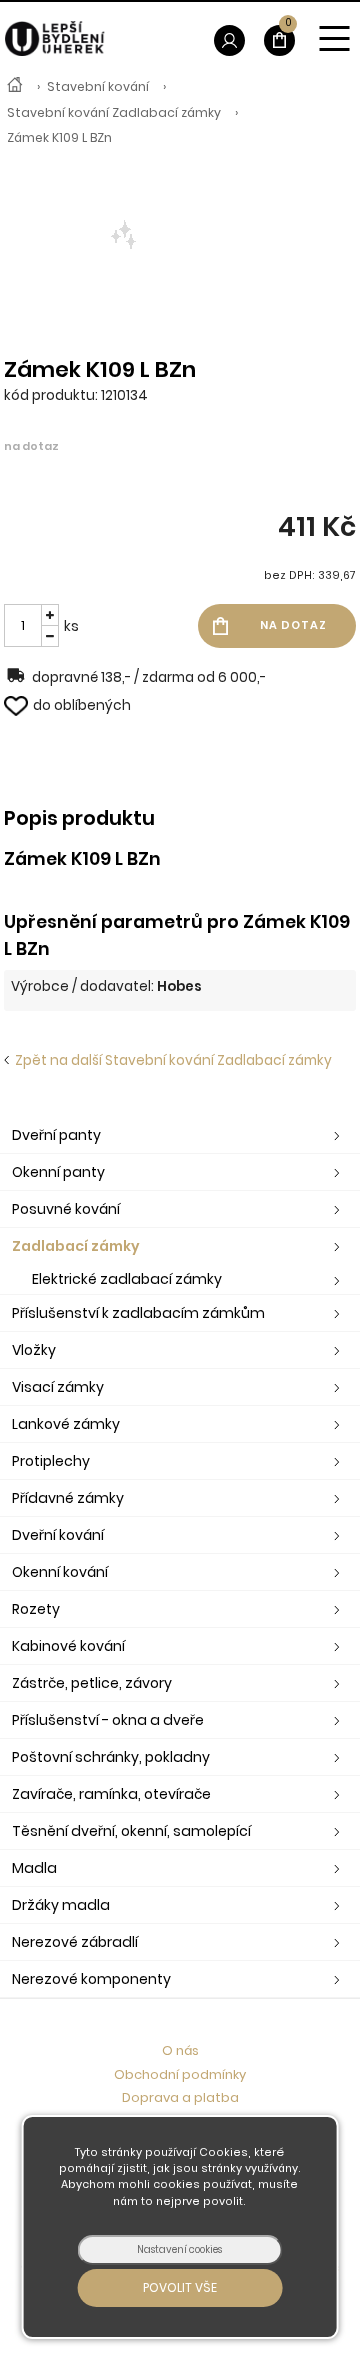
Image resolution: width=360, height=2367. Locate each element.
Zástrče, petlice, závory (92, 1683)
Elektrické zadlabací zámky (127, 1279)
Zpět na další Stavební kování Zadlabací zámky (170, 1060)
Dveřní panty (56, 1135)
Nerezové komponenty (91, 1979)
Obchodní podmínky (180, 2074)
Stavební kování (98, 86)
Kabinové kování (68, 1646)
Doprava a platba (180, 2097)
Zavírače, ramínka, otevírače (111, 1794)
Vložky (34, 1350)
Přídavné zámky (68, 1498)
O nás (180, 2050)
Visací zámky (58, 1387)
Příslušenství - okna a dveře (108, 1720)
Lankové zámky (66, 1424)
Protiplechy (51, 1461)
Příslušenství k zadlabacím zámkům (138, 1313)
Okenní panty (58, 1172)
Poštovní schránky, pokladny (111, 1757)
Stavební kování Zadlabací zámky (114, 112)
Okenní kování (60, 1572)
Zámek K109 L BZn (59, 137)
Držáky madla (61, 1905)
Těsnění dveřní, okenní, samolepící (131, 1831)
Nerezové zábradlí (75, 1942)
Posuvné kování (66, 1209)
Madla (34, 1868)
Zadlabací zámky (76, 1246)
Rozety (36, 1609)
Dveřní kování (58, 1535)
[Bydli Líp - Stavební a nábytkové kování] (15, 87)
